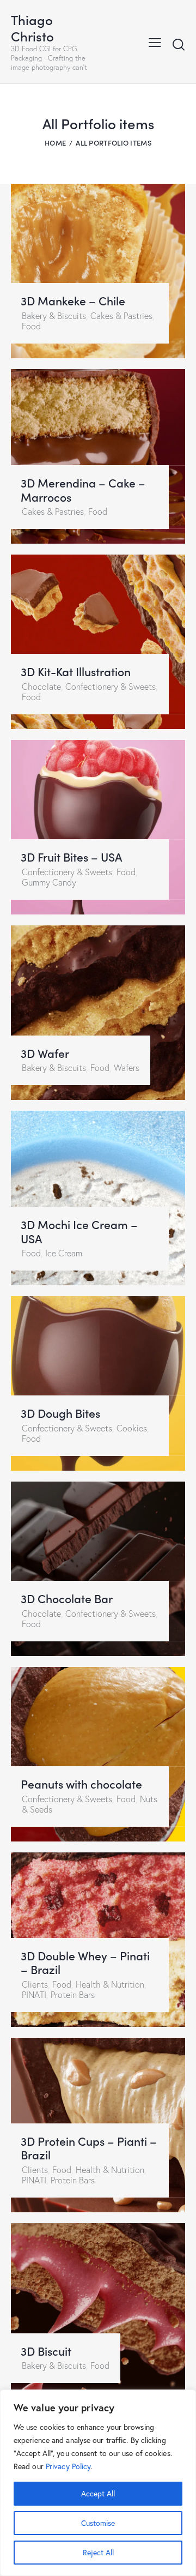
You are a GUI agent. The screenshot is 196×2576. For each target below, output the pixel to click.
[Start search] (179, 44)
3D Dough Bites (60, 1413)
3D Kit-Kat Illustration (76, 672)
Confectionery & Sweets (111, 687)
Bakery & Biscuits (54, 316)
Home (55, 143)
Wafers (127, 1068)
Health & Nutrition (110, 1984)
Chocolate (41, 687)
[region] (98, 2483)
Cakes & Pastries (121, 316)
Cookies (132, 1428)
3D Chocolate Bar (67, 1599)
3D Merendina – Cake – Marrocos (83, 490)
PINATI (34, 1995)
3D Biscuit (46, 2351)
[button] (155, 41)
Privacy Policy (68, 2466)
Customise (98, 2523)
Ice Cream (64, 1253)
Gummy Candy (49, 882)
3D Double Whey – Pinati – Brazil (85, 1963)
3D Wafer (45, 1054)
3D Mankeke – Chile (73, 301)
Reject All (98, 2552)
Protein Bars (73, 1995)
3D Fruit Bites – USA (71, 857)
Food (31, 326)
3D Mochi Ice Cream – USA (79, 1232)
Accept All (98, 2493)
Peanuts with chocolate (81, 1784)
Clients (35, 1984)
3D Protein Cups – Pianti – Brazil (89, 2148)
